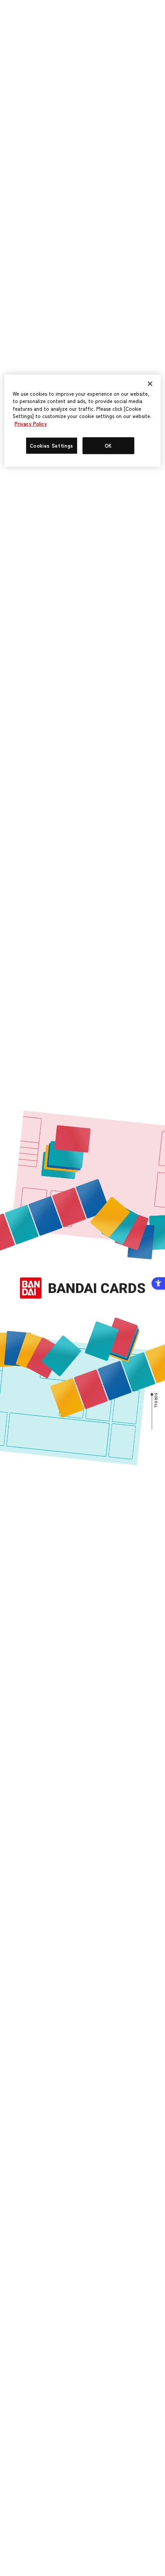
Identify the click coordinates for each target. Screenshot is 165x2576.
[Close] (150, 383)
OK (108, 445)
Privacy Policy (31, 424)
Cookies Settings (52, 445)
